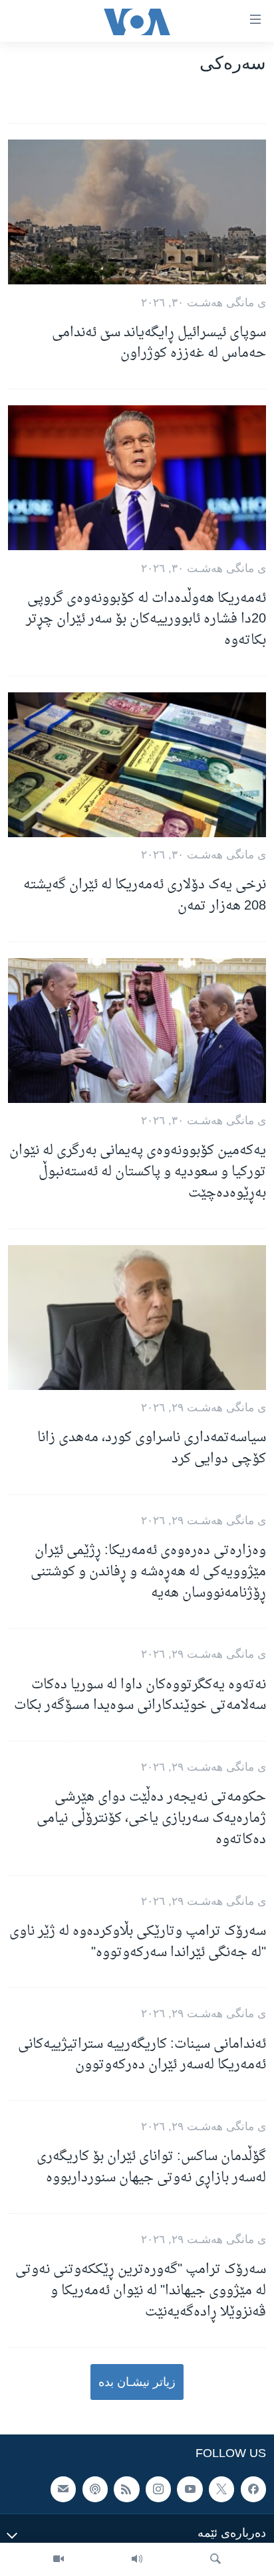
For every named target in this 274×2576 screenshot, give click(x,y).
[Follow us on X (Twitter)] (221, 2489)
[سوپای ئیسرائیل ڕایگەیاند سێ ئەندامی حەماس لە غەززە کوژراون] (137, 212)
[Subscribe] (63, 2489)
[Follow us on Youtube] (190, 2489)
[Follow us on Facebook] (253, 2489)
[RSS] (126, 2489)
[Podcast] (95, 2489)
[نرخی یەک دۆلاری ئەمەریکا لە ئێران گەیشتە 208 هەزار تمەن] (137, 765)
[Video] (59, 2559)
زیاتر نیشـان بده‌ (137, 2382)
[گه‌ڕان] (215, 2559)
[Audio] (137, 2559)
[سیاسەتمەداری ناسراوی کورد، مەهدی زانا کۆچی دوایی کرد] (137, 1318)
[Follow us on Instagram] (158, 2489)
